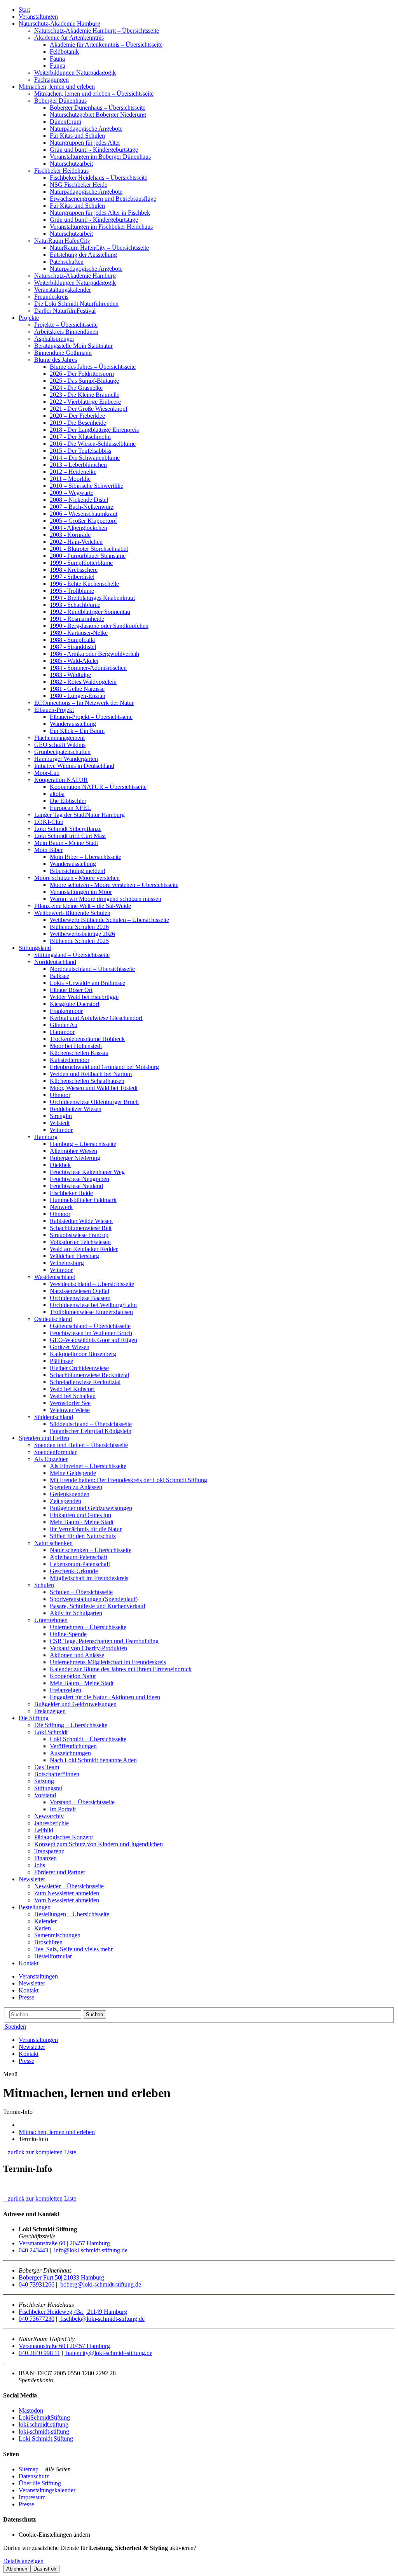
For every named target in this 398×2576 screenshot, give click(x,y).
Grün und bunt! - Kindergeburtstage (94, 150)
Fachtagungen (51, 80)
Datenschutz (34, 2476)
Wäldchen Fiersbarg (74, 1256)
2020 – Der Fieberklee (77, 416)
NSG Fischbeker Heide (79, 185)
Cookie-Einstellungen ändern (54, 2535)
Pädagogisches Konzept (64, 1837)
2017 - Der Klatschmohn (80, 437)
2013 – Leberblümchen (78, 465)
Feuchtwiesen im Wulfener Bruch (91, 1333)
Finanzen (45, 1858)
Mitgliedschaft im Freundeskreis (89, 1578)
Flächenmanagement (59, 738)
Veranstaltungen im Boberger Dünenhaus (100, 157)
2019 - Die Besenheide (78, 423)
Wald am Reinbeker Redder (84, 1249)
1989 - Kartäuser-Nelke (79, 633)
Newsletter (32, 1879)
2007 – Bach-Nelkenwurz (82, 507)
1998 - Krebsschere (74, 570)
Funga (58, 66)
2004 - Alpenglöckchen (79, 528)
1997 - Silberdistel (72, 577)
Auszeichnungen (70, 1753)
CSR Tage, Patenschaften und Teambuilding (104, 1641)
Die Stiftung (34, 1718)
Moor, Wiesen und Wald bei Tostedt (94, 1088)
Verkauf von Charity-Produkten (88, 1648)
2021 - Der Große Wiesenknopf (89, 409)
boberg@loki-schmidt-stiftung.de (100, 2284)
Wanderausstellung (73, 724)
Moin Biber (48, 850)
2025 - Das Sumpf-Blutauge (84, 381)
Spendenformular (55, 1452)
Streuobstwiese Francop (79, 1235)
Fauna (57, 59)
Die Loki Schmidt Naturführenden (76, 304)
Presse (26, 1997)
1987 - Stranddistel (73, 647)
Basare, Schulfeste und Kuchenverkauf (98, 1606)
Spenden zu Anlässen (76, 1487)
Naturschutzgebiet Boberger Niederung (98, 115)
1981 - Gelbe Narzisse (77, 689)
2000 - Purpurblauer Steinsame (88, 556)
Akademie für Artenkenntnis (69, 38)
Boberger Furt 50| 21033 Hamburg (61, 2277)
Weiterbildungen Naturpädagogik (75, 73)
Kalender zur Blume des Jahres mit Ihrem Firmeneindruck (121, 1669)
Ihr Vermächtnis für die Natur (86, 1529)
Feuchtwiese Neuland (76, 1186)
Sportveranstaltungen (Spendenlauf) (94, 1599)
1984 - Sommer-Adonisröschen (88, 668)
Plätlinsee (61, 1361)
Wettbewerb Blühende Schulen (72, 913)
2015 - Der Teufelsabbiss (80, 451)
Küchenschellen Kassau (79, 1053)
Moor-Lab (47, 773)
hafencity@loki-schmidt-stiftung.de (108, 2353)
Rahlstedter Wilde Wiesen (81, 1221)
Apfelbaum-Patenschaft (79, 1557)
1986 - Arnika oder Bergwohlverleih (94, 654)
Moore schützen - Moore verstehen (77, 878)
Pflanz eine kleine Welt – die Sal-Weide (83, 906)
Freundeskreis (51, 297)
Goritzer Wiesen (70, 1347)
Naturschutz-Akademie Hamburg (59, 24)
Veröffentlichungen (73, 1746)
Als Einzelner (51, 1459)
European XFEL (70, 808)
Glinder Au (64, 1025)
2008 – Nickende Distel (79, 500)
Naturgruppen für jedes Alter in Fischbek (100, 213)
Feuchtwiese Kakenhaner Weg (87, 1172)
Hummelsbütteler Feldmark (83, 1200)
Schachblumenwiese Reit (81, 1228)
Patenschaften (67, 262)
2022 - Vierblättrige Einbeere (85, 402)
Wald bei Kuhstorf (72, 1389)
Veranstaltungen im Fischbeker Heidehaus (101, 227)
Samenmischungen (57, 1935)
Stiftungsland (35, 948)
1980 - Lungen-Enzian (78, 696)
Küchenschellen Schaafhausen (87, 1081)
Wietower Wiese (70, 1410)
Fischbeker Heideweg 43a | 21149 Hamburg (73, 2312)
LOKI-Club (49, 822)
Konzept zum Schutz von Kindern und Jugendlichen (99, 1844)
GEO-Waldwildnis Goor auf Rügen (93, 1340)
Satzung (44, 1781)
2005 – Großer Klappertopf (83, 521)
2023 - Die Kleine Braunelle (85, 395)
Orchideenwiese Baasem (80, 1298)
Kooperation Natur (73, 1676)
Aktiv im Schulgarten (76, 1613)
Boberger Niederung (75, 1158)
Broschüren (48, 1942)
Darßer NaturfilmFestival (65, 311)
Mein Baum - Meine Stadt (66, 843)
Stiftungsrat (48, 1788)
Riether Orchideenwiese (79, 1368)
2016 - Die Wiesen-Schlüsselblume (93, 444)
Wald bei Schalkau (73, 1396)
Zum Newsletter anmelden (67, 1893)
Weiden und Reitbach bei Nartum (91, 1074)
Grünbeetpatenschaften (62, 752)
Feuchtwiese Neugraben (79, 1179)
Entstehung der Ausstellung (83, 255)
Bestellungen (35, 1907)
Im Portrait (63, 1809)
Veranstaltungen (38, 17)
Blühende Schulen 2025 (79, 941)
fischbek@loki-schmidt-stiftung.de (102, 2319)
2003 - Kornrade (70, 535)
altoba (57, 794)
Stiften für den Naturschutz (83, 1536)
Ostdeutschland (53, 1319)
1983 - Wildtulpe (70, 675)
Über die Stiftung (40, 2483)
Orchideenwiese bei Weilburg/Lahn (93, 1305)
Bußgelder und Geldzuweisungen (91, 1508)
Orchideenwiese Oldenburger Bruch (94, 1102)
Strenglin (61, 1116)
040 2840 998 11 (39, 2353)
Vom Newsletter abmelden (67, 1900)
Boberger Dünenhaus (60, 101)
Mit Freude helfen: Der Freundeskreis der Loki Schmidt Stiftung (128, 1480)
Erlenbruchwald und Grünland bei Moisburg (104, 1067)
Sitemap (29, 2469)
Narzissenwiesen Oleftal (79, 1291)
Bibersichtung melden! (78, 871)
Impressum (32, 2497)
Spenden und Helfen (44, 1438)
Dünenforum (65, 122)
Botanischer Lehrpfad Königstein (91, 1431)
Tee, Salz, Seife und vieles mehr (73, 1949)
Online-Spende (68, 1634)
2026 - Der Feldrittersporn (82, 374)
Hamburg (46, 1137)
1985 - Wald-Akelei (74, 661)
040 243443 (33, 2250)
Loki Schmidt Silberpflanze (68, 829)
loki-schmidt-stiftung (44, 2431)
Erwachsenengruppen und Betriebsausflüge (103, 199)
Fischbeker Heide (71, 1193)
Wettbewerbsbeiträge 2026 (82, 934)
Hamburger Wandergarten (66, 759)
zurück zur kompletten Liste (40, 2152)
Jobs (40, 1865)
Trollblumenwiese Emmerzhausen (91, 1312)
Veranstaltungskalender (63, 290)
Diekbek (60, 1165)
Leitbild (44, 1830)
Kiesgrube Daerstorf (75, 1004)
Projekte (29, 318)
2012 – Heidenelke (73, 472)
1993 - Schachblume (75, 605)
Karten (43, 1928)
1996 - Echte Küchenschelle (84, 584)
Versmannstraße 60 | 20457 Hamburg (64, 2243)
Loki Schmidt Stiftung (46, 2438)
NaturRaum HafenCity (62, 241)
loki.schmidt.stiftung (44, 2424)
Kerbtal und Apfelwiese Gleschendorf (96, 1018)
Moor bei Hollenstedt (76, 1046)
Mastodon (31, 2410)
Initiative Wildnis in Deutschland (74, 766)
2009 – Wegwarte (72, 493)
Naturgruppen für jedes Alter (85, 143)
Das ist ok (45, 2569)
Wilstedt (60, 1123)
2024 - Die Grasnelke (76, 388)
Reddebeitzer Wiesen (76, 1109)
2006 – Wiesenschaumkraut (84, 514)
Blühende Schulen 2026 (79, 927)
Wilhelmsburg (67, 1263)
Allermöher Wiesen (73, 1151)
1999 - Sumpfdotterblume (81, 563)
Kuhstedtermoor (70, 1060)
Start (24, 10)
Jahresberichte (51, 1823)
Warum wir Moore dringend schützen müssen (106, 899)
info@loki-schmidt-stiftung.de (90, 2250)
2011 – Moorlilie (70, 479)
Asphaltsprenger (54, 339)
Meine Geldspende (73, 1473)
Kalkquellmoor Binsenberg (83, 1354)
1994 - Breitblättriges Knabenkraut (92, 598)
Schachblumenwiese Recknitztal (89, 1375)
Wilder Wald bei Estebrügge (84, 997)
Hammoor (62, 1032)
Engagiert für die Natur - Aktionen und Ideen (105, 1697)
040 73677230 (37, 2319)
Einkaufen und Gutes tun (80, 1515)
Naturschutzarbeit (71, 164)
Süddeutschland (54, 1417)
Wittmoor (61, 1130)
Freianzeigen (65, 1690)
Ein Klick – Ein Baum (77, 731)
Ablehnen (17, 2569)
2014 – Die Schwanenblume (85, 458)
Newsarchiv (49, 1816)
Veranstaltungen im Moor (81, 892)
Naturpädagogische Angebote (86, 129)
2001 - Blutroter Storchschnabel (89, 549)
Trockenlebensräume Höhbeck (87, 1039)
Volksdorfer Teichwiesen (80, 1242)
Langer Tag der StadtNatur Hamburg (79, 815)
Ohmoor (60, 1095)
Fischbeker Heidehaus (61, 171)
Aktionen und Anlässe (77, 1655)
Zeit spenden (65, 1501)
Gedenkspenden (70, 1494)
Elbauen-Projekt (54, 710)
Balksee (59, 976)
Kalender (45, 1921)
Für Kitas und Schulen (77, 136)
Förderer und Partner (60, 1872)
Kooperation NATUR (61, 780)
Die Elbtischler (68, 801)
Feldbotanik (64, 52)
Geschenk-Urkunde (74, 1571)
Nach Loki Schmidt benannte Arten (93, 1760)
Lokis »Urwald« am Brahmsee (87, 983)
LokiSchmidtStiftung (44, 2417)
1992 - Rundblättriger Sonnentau (90, 612)
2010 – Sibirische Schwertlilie (86, 486)
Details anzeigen (23, 2561)
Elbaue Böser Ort (71, 990)
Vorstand (45, 1795)
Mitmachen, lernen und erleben (57, 87)
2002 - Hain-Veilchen (76, 542)
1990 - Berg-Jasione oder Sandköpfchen (99, 626)
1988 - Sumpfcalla (72, 640)
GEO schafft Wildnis (60, 745)
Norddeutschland (55, 962)
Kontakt (29, 1963)
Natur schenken (53, 1543)
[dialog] (199, 2559)
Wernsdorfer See (70, 1403)
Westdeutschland (55, 1277)
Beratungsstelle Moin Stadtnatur (73, 346)
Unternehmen (51, 1620)
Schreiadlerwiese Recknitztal (85, 1382)
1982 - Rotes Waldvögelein (83, 682)
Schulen (44, 1585)
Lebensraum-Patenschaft (80, 1564)
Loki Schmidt (51, 1732)
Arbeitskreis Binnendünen (66, 332)
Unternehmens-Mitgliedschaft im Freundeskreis (108, 1662)
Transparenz (49, 1851)
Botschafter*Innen (57, 1774)
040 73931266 (37, 2284)
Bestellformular (53, 1956)
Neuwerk (61, 1207)
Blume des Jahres (56, 360)
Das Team (47, 1767)
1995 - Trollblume (72, 591)
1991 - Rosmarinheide (77, 619)
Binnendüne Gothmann (63, 353)
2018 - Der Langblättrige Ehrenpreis (94, 430)
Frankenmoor (66, 1011)
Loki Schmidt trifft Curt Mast (70, 836)
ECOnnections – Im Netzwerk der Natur (84, 703)
